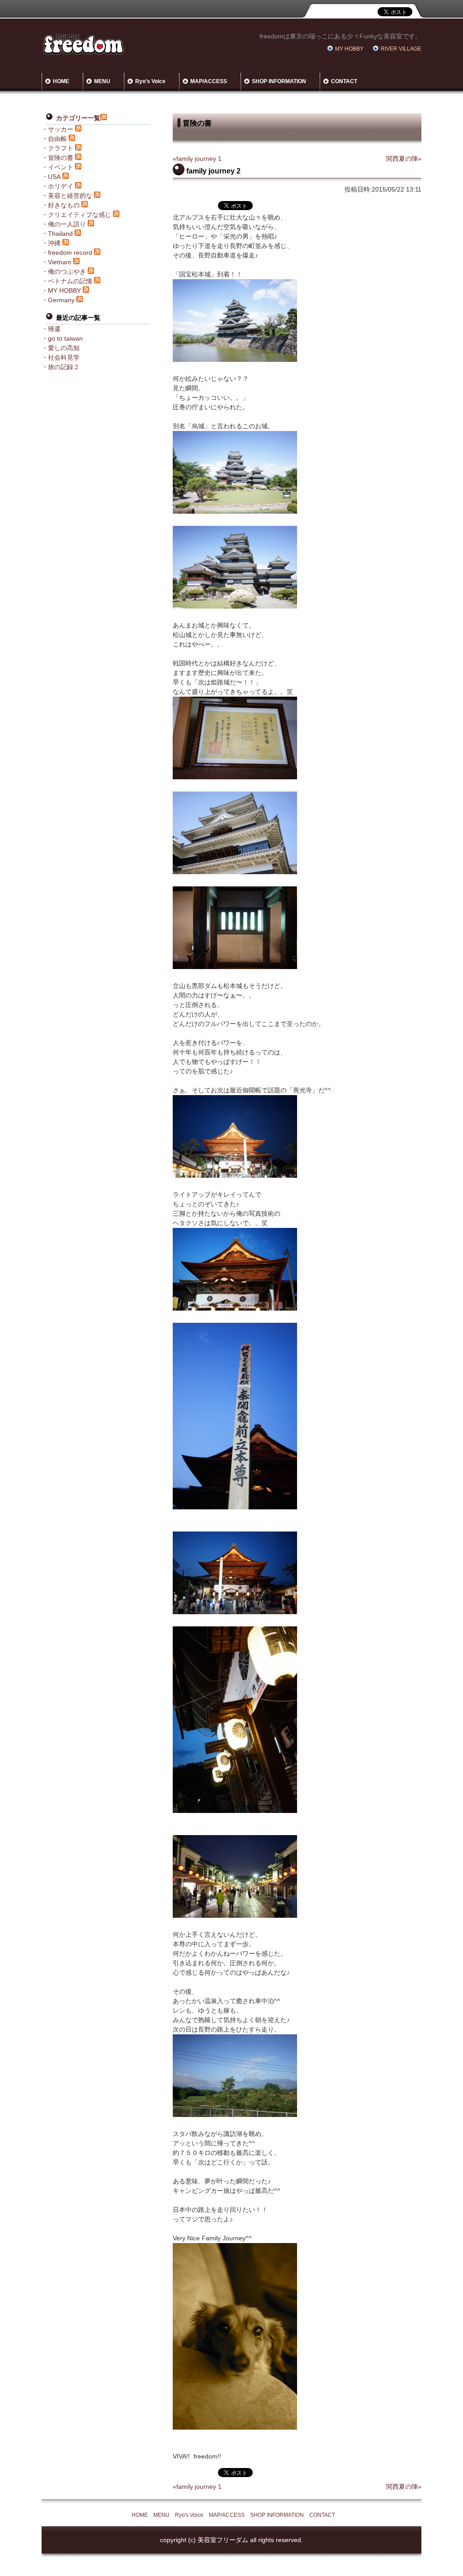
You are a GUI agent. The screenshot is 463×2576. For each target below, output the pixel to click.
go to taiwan (65, 338)
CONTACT (344, 81)
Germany (61, 300)
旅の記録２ (64, 367)
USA (54, 177)
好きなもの (64, 205)
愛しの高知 (64, 348)
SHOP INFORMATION (279, 81)
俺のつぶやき (67, 272)
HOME (61, 81)
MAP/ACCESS (209, 81)
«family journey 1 (197, 159)
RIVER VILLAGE (401, 49)
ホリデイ (61, 186)
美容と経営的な (70, 196)
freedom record (70, 253)
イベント (61, 167)
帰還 (54, 329)
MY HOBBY (349, 49)
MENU (102, 81)
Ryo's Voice (150, 81)
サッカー (61, 129)
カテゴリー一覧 (78, 118)
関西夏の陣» (404, 159)
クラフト (61, 148)
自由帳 (57, 139)
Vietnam (60, 262)
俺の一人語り (67, 224)
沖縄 (54, 243)
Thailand (60, 234)
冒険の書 (61, 158)
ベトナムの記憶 (70, 281)
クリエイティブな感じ (80, 215)
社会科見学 (64, 357)
